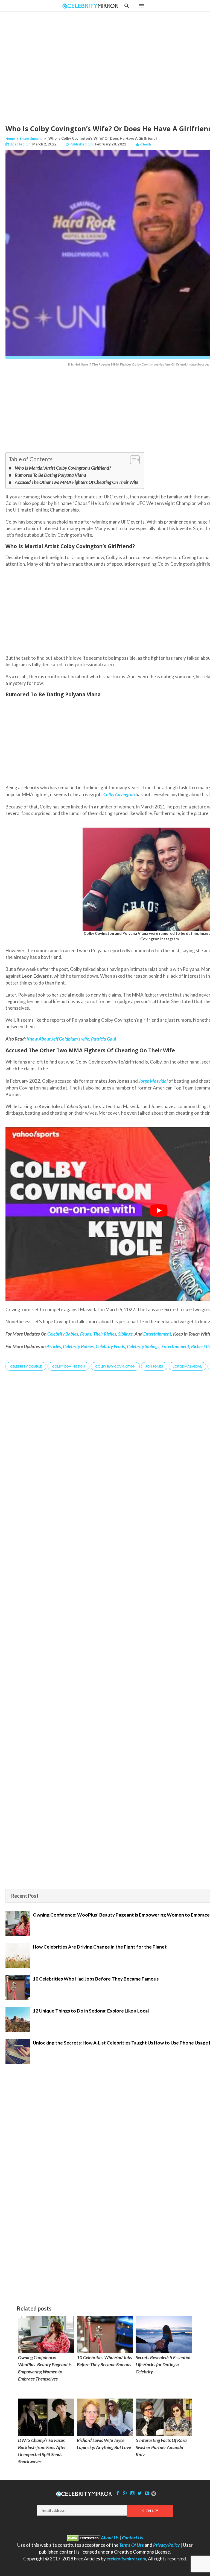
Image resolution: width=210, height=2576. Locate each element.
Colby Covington (119, 794)
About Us (110, 2538)
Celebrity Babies (78, 1346)
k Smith (145, 144)
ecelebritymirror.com (126, 2559)
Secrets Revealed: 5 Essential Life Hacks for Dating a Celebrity (163, 2365)
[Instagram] (132, 2493)
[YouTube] (147, 2493)
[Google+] (125, 2493)
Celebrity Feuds (110, 1346)
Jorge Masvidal (187, 1366)
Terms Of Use (132, 2545)
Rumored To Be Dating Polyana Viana (50, 475)
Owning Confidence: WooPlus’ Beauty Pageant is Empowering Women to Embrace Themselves (45, 2368)
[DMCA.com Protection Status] (84, 2538)
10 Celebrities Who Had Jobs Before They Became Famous (104, 2361)
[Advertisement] (119, 63)
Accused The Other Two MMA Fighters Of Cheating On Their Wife (77, 482)
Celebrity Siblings (143, 1346)
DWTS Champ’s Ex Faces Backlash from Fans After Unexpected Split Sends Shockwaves (42, 2451)
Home (10, 138)
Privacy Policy (166, 2545)
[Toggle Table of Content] (132, 460)
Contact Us (132, 2538)
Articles (54, 1346)
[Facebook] (118, 2493)
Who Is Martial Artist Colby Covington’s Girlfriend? (63, 468)
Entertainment (31, 138)
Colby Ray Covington (115, 1366)
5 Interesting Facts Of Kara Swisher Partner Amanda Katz (161, 2447)
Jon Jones (154, 1366)
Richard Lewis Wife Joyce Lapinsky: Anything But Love (104, 2444)
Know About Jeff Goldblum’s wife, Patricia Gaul (71, 1039)
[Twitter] (140, 2493)
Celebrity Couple (26, 1366)
